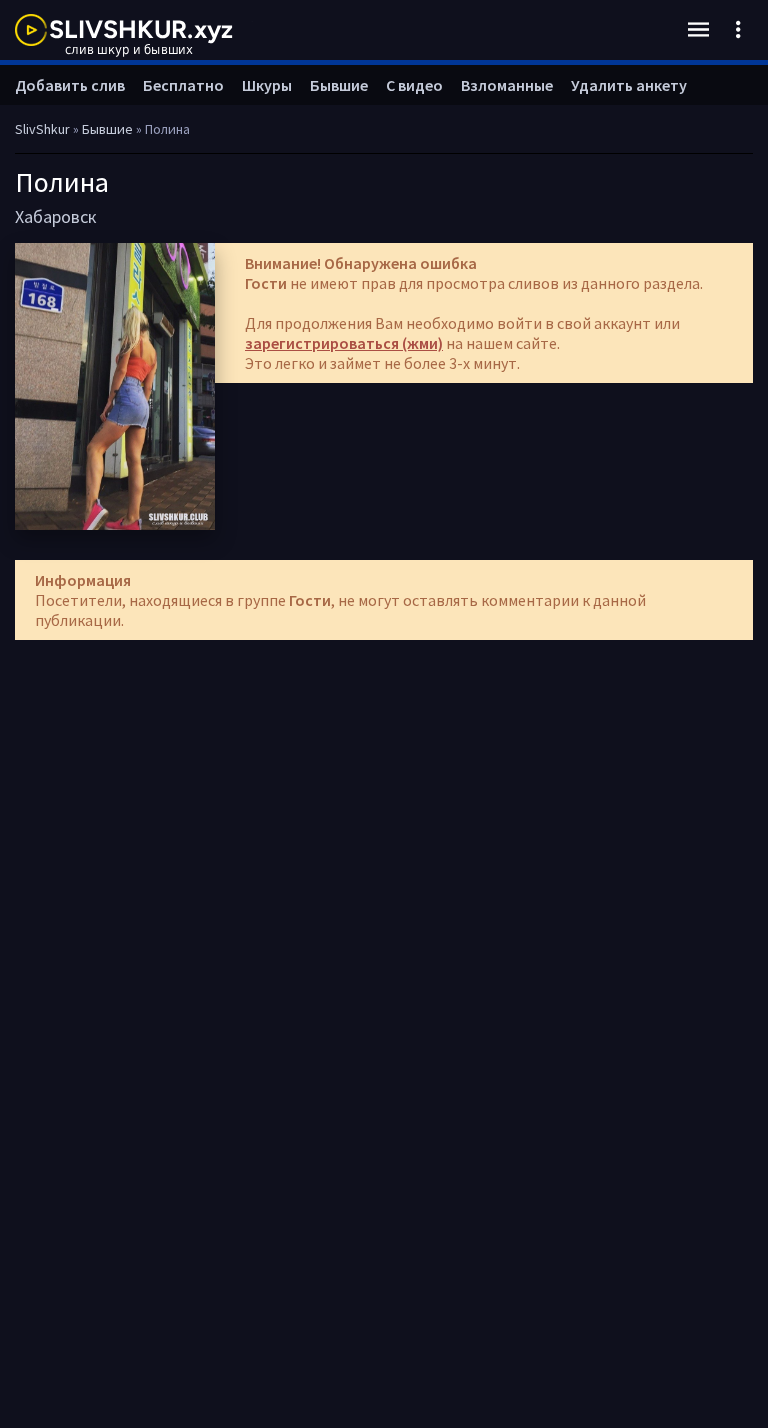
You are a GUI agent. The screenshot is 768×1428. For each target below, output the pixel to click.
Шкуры (267, 85)
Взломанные (507, 85)
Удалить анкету (629, 85)
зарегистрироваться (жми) (344, 343)
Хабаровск (56, 216)
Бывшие (339, 85)
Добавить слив (70, 85)
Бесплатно (183, 85)
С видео (414, 85)
